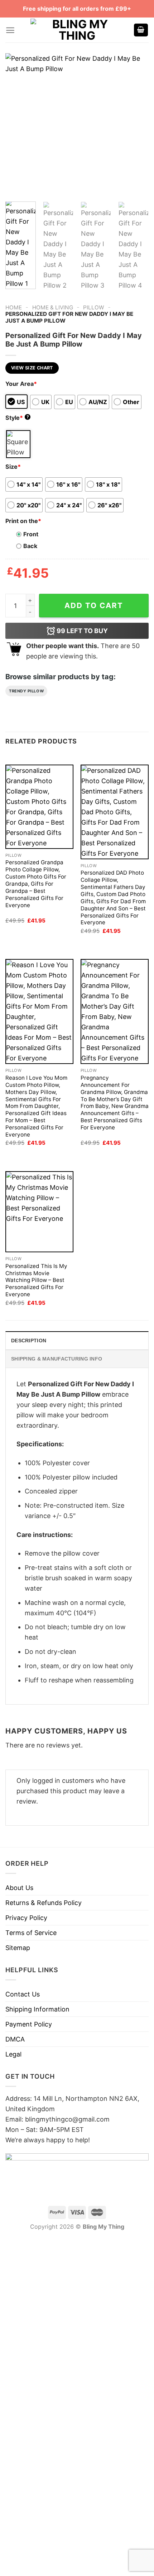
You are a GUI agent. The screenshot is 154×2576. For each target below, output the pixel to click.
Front (31, 534)
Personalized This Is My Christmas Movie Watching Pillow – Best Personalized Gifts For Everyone (36, 1280)
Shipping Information (37, 2009)
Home (14, 307)
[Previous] (17, 125)
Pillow (94, 307)
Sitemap (18, 1948)
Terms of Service (31, 1933)
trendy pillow (26, 691)
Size (13, 467)
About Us (19, 1888)
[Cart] (141, 30)
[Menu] (10, 30)
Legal (13, 2054)
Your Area (21, 384)
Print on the (23, 521)
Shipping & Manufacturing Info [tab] (57, 1359)
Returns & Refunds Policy (44, 1903)
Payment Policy (29, 2024)
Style (17, 418)
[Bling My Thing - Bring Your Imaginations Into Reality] (77, 30)
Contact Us (23, 1994)
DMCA (15, 2039)
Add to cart (94, 605)
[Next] (137, 125)
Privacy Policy (26, 1918)
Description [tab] (29, 1341)
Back (30, 546)
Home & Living (53, 307)
